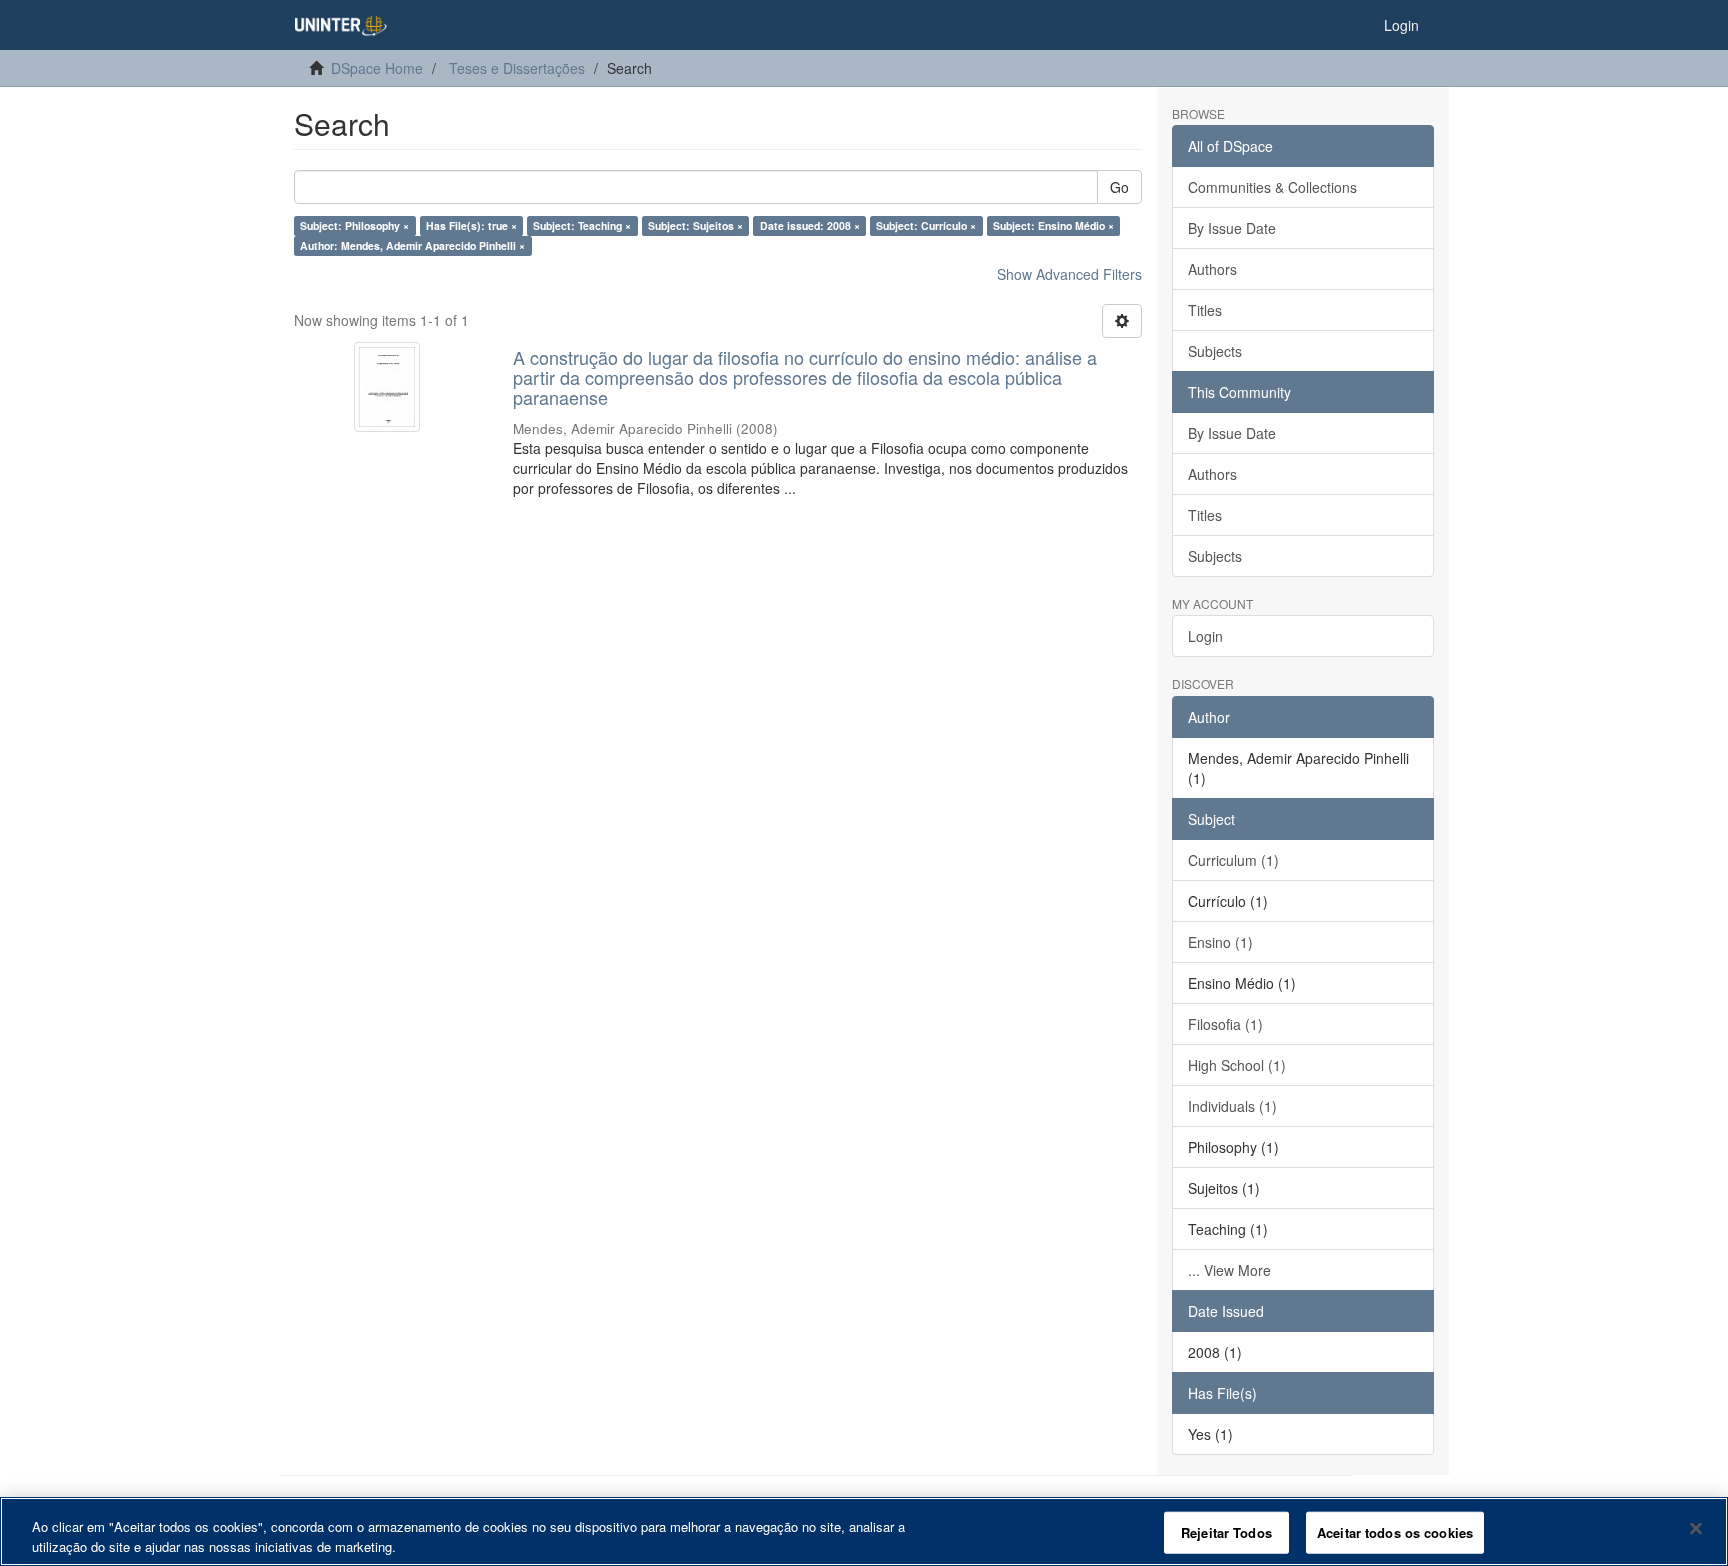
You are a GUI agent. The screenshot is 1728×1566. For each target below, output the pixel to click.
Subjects (1215, 351)
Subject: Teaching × (582, 225)
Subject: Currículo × (926, 225)
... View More (1229, 1270)
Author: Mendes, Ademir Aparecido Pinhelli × (412, 245)
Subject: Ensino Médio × (1053, 225)
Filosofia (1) (1225, 1024)
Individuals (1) (1232, 1106)
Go (1119, 187)
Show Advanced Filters (1069, 274)
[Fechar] (1696, 1529)
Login (1205, 636)
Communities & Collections (1272, 187)
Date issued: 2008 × (810, 225)
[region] (864, 1531)
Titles (1205, 310)
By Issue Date (1232, 228)
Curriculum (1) (1233, 860)
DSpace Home (377, 68)
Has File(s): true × (471, 225)
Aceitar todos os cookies (1395, 1532)
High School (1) (1237, 1065)
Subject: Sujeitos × (695, 225)
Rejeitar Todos (1226, 1532)
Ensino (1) (1220, 942)
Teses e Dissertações (517, 68)
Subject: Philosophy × (354, 225)
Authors (1212, 269)
